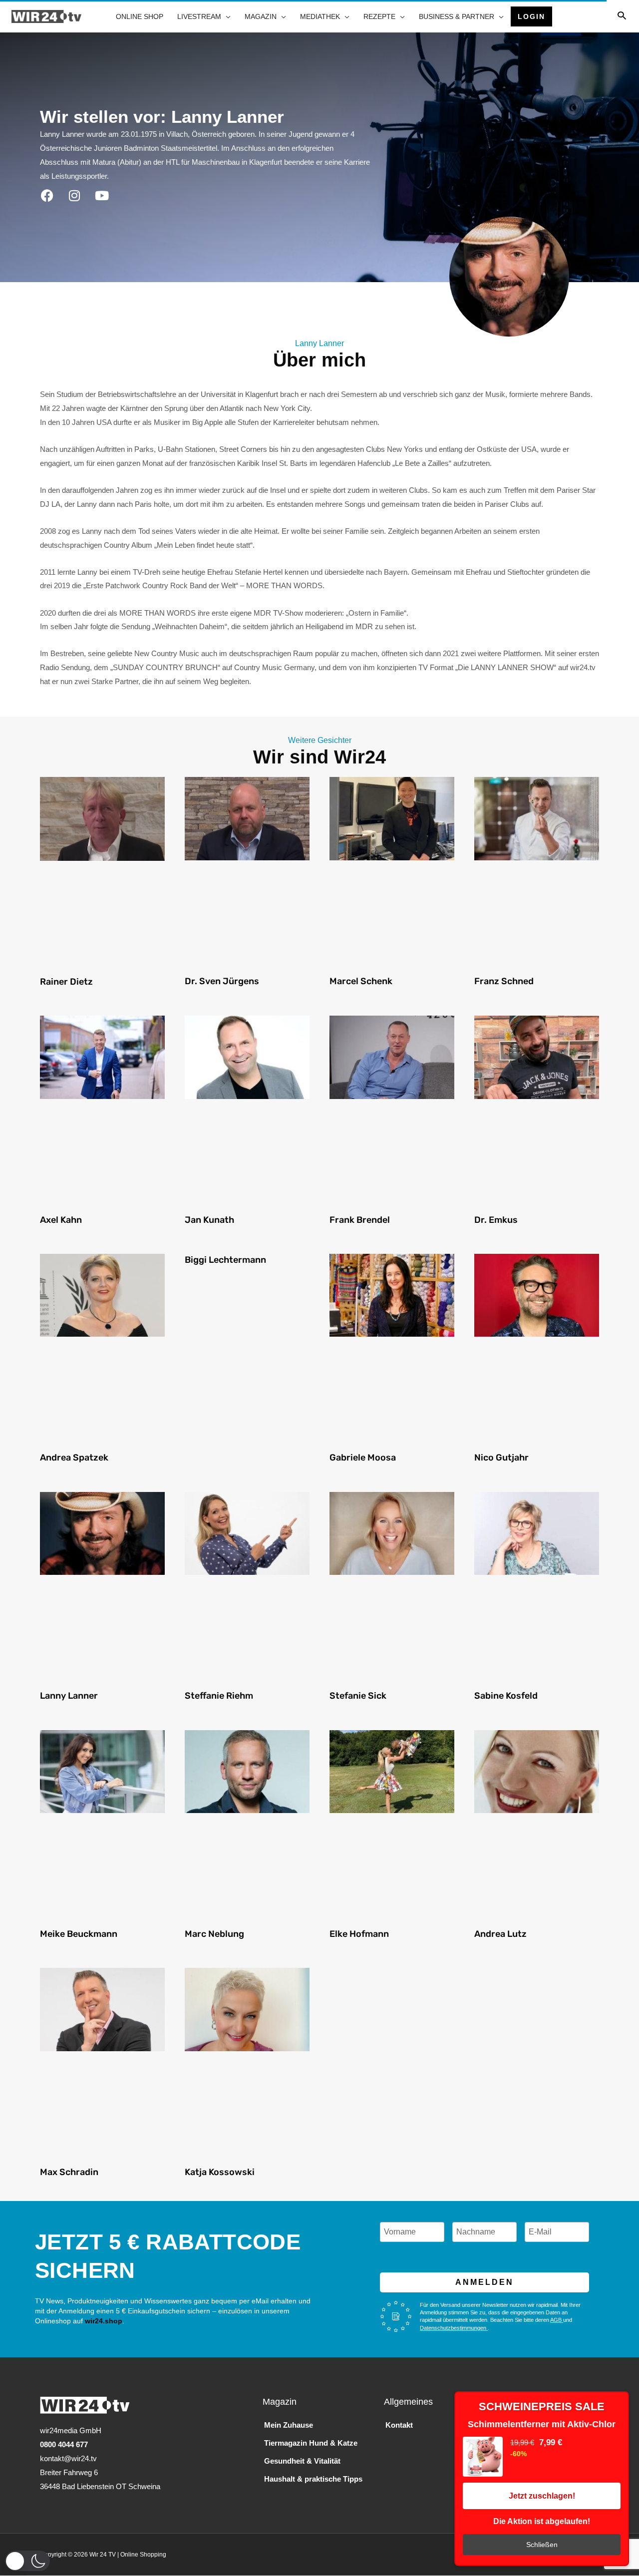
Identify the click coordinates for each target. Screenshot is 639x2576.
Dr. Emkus (496, 1220)
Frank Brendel (360, 1220)
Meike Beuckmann (79, 1934)
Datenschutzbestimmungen (454, 2328)
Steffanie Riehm (219, 1696)
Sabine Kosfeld (506, 1696)
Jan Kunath (209, 1220)
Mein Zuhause (289, 2425)
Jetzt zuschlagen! (542, 2496)
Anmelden (484, 2282)
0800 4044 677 (64, 2444)
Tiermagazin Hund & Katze (311, 2443)
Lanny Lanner (69, 1696)
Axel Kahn (61, 1220)
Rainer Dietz (66, 982)
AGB (557, 2320)
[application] (226, 16)
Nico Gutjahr (501, 1458)
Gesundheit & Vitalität (302, 2461)
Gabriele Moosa (363, 1458)
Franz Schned (504, 981)
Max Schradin (69, 2172)
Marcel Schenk (361, 981)
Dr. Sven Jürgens (222, 981)
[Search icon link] (622, 16)
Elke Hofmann (359, 1934)
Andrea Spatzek (74, 1458)
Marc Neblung (214, 1934)
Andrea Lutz (500, 1934)
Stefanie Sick (358, 1696)
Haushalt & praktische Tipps (313, 2479)
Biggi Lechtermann (225, 1260)
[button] (27, 2561)
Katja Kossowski (220, 2172)
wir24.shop (103, 2321)
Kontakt (399, 2425)
